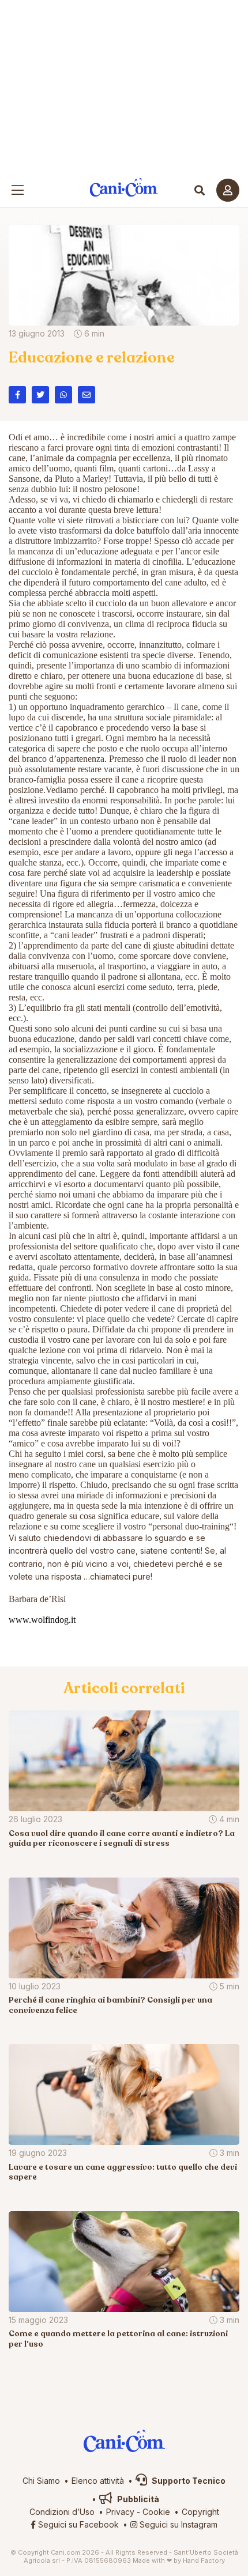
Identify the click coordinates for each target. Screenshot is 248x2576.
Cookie (156, 2512)
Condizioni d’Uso (62, 2512)
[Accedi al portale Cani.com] (228, 190)
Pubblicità (137, 2499)
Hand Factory (204, 2560)
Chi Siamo (41, 2481)
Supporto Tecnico (188, 2481)
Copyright (200, 2512)
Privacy (120, 2512)
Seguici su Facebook (77, 2524)
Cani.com (124, 188)
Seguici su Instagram (177, 2524)
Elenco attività (98, 2481)
